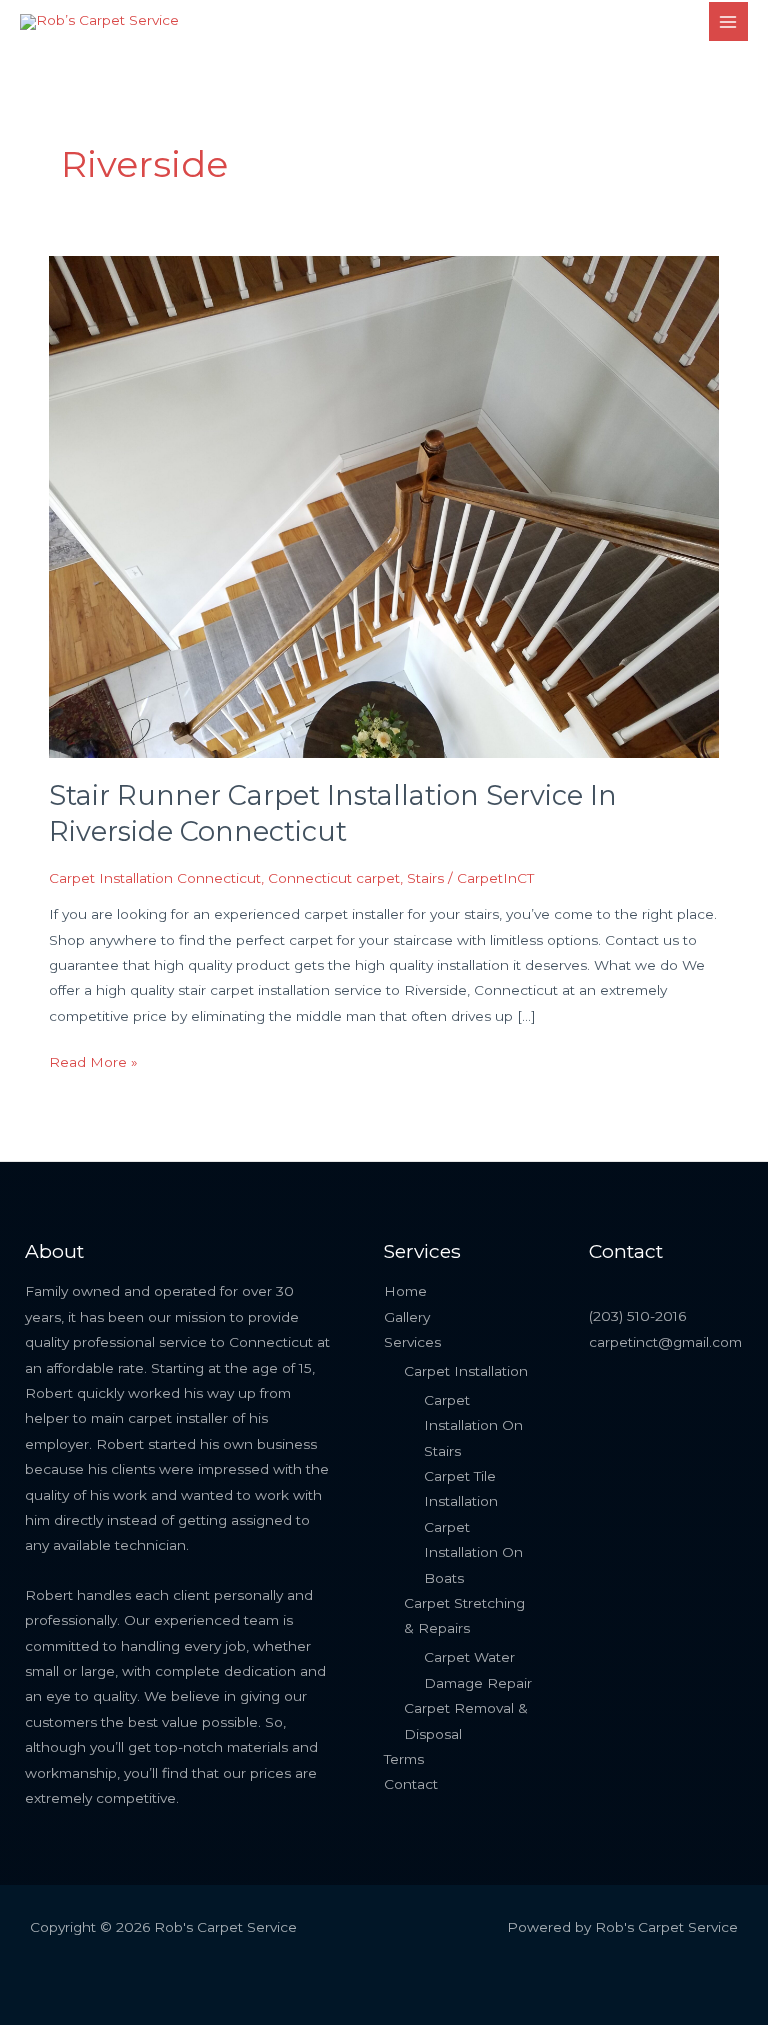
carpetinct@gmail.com (665, 1342)
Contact (411, 1784)
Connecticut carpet (334, 878)
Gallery (407, 1317)
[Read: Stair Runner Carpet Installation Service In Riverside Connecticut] (383, 505)
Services (412, 1342)
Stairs (425, 878)
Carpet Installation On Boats (473, 1552)
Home (405, 1291)
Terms (404, 1759)
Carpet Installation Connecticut (155, 878)
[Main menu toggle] (728, 21)
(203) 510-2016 (637, 1316)
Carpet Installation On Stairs (473, 1425)
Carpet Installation (466, 1371)
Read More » (93, 1060)
